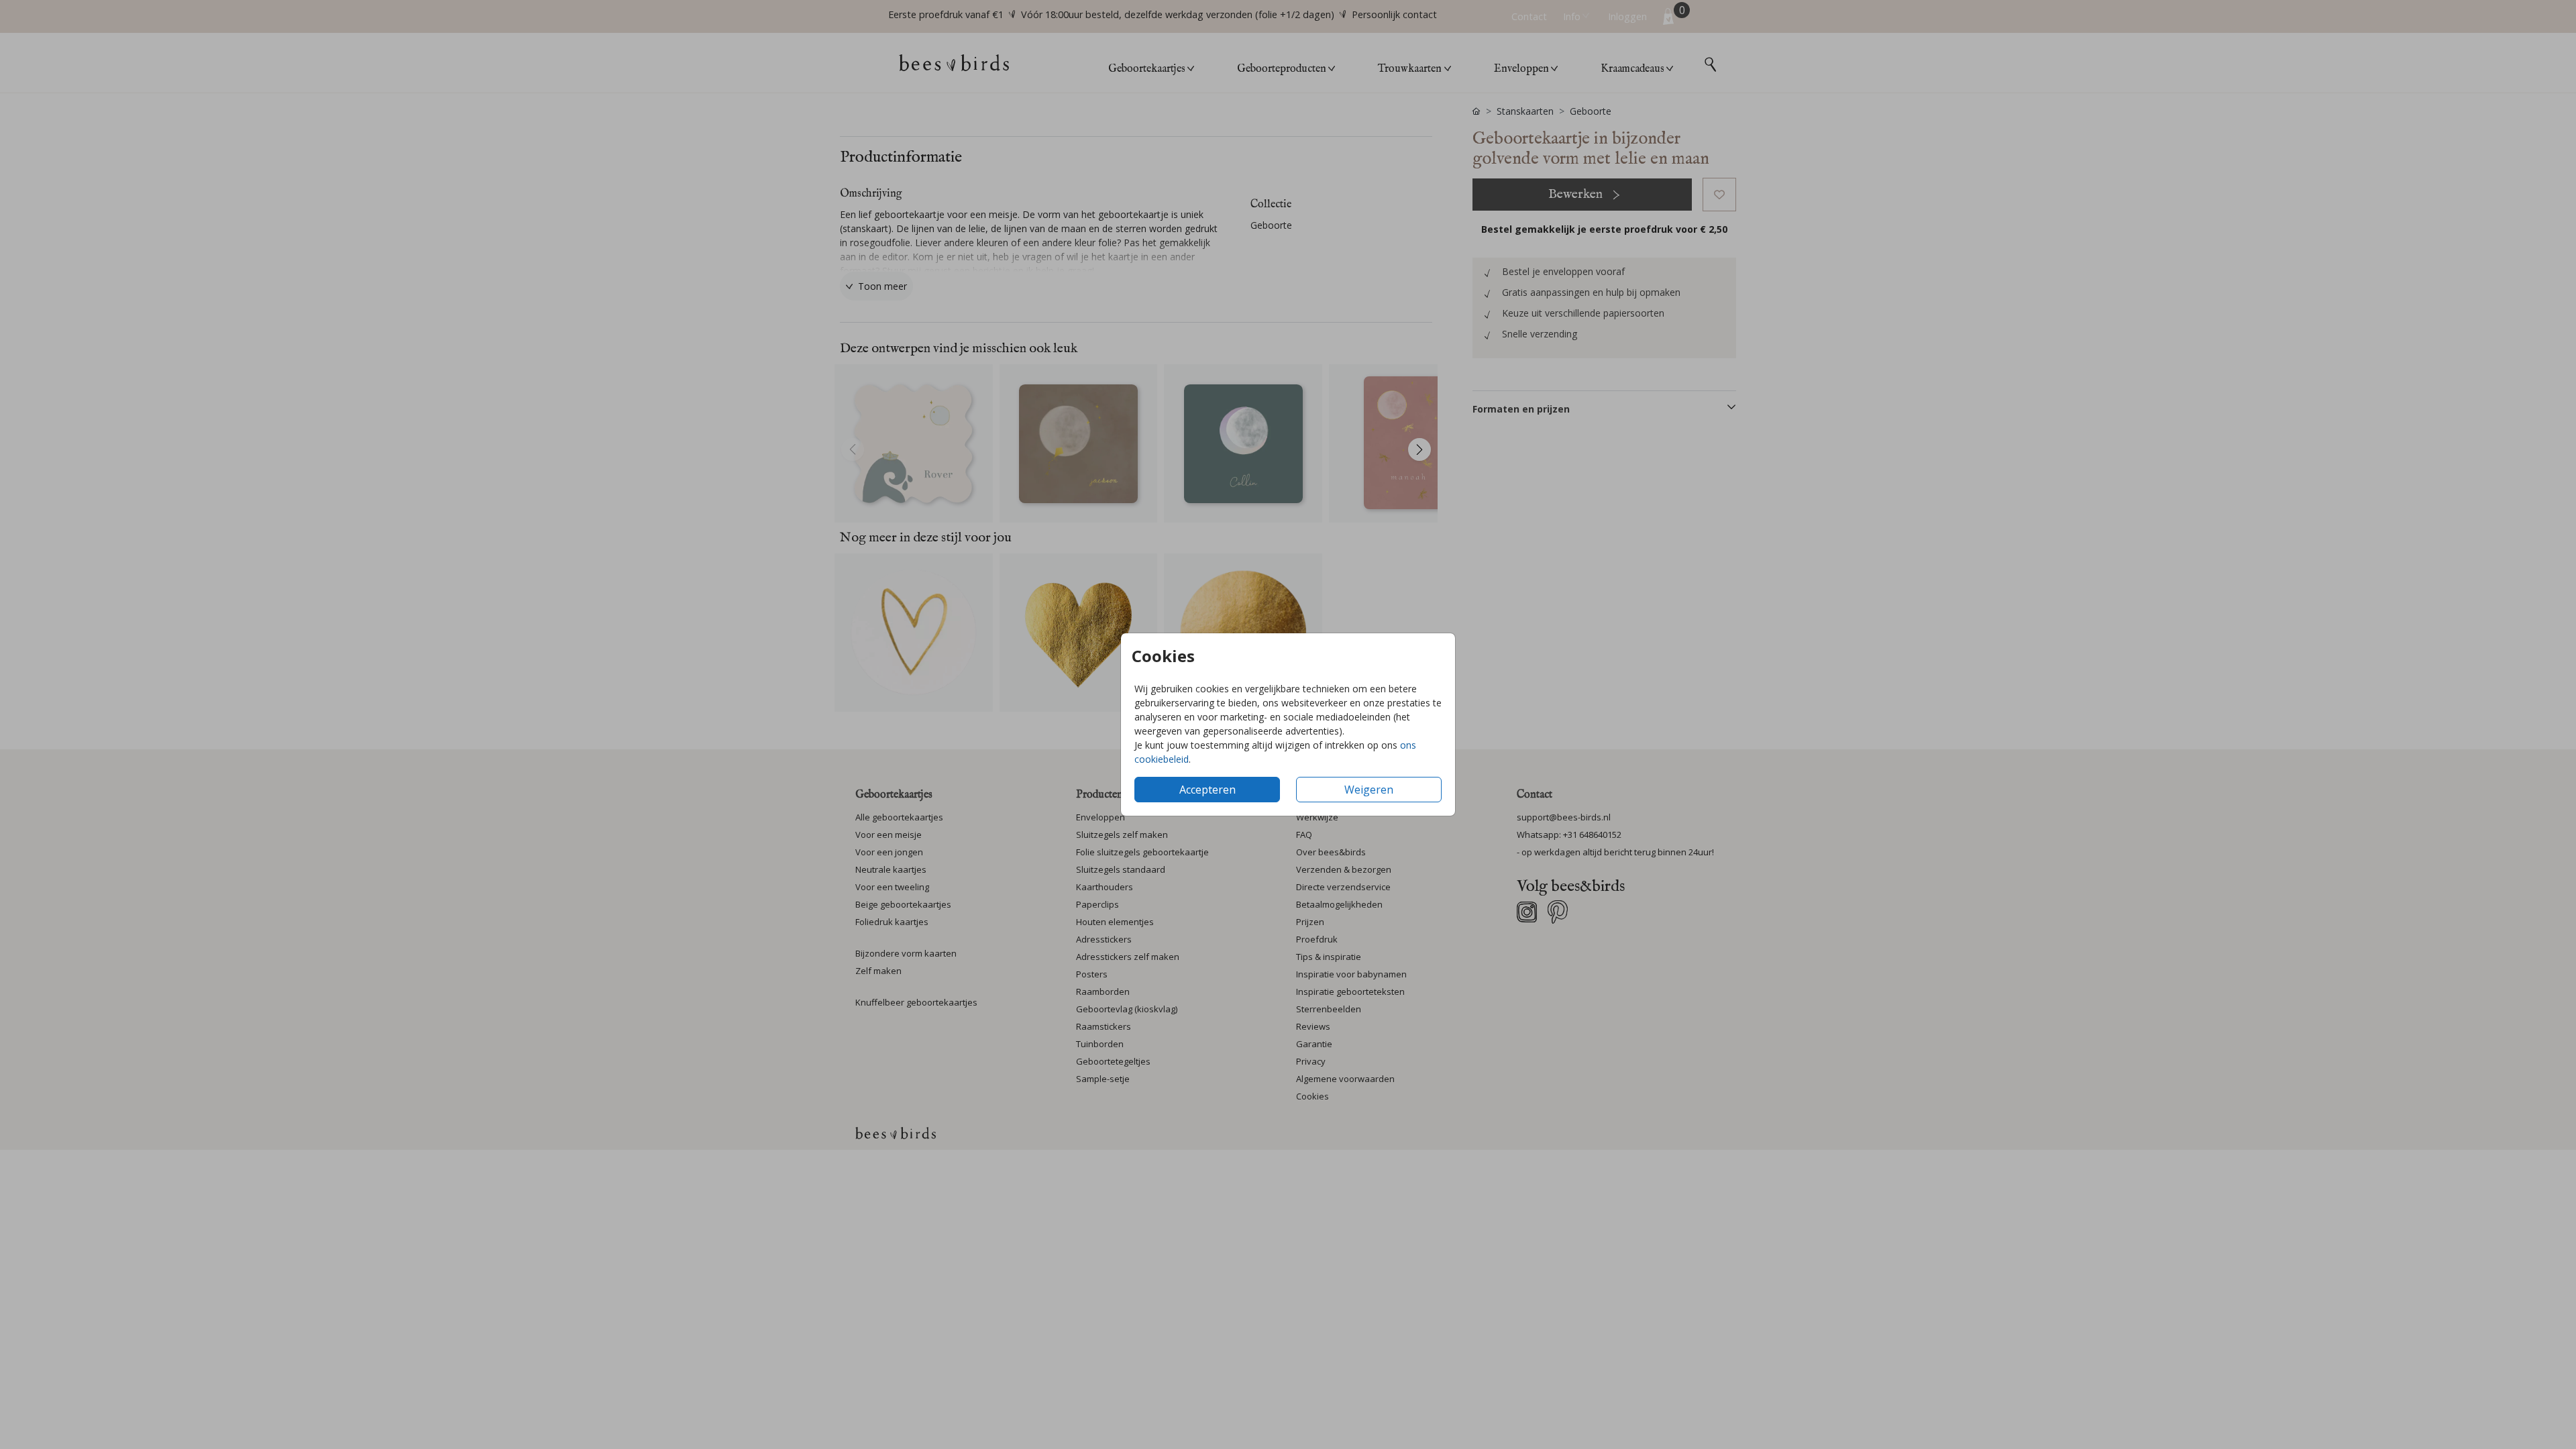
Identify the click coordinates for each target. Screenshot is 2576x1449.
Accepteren (1207, 790)
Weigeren (1369, 790)
